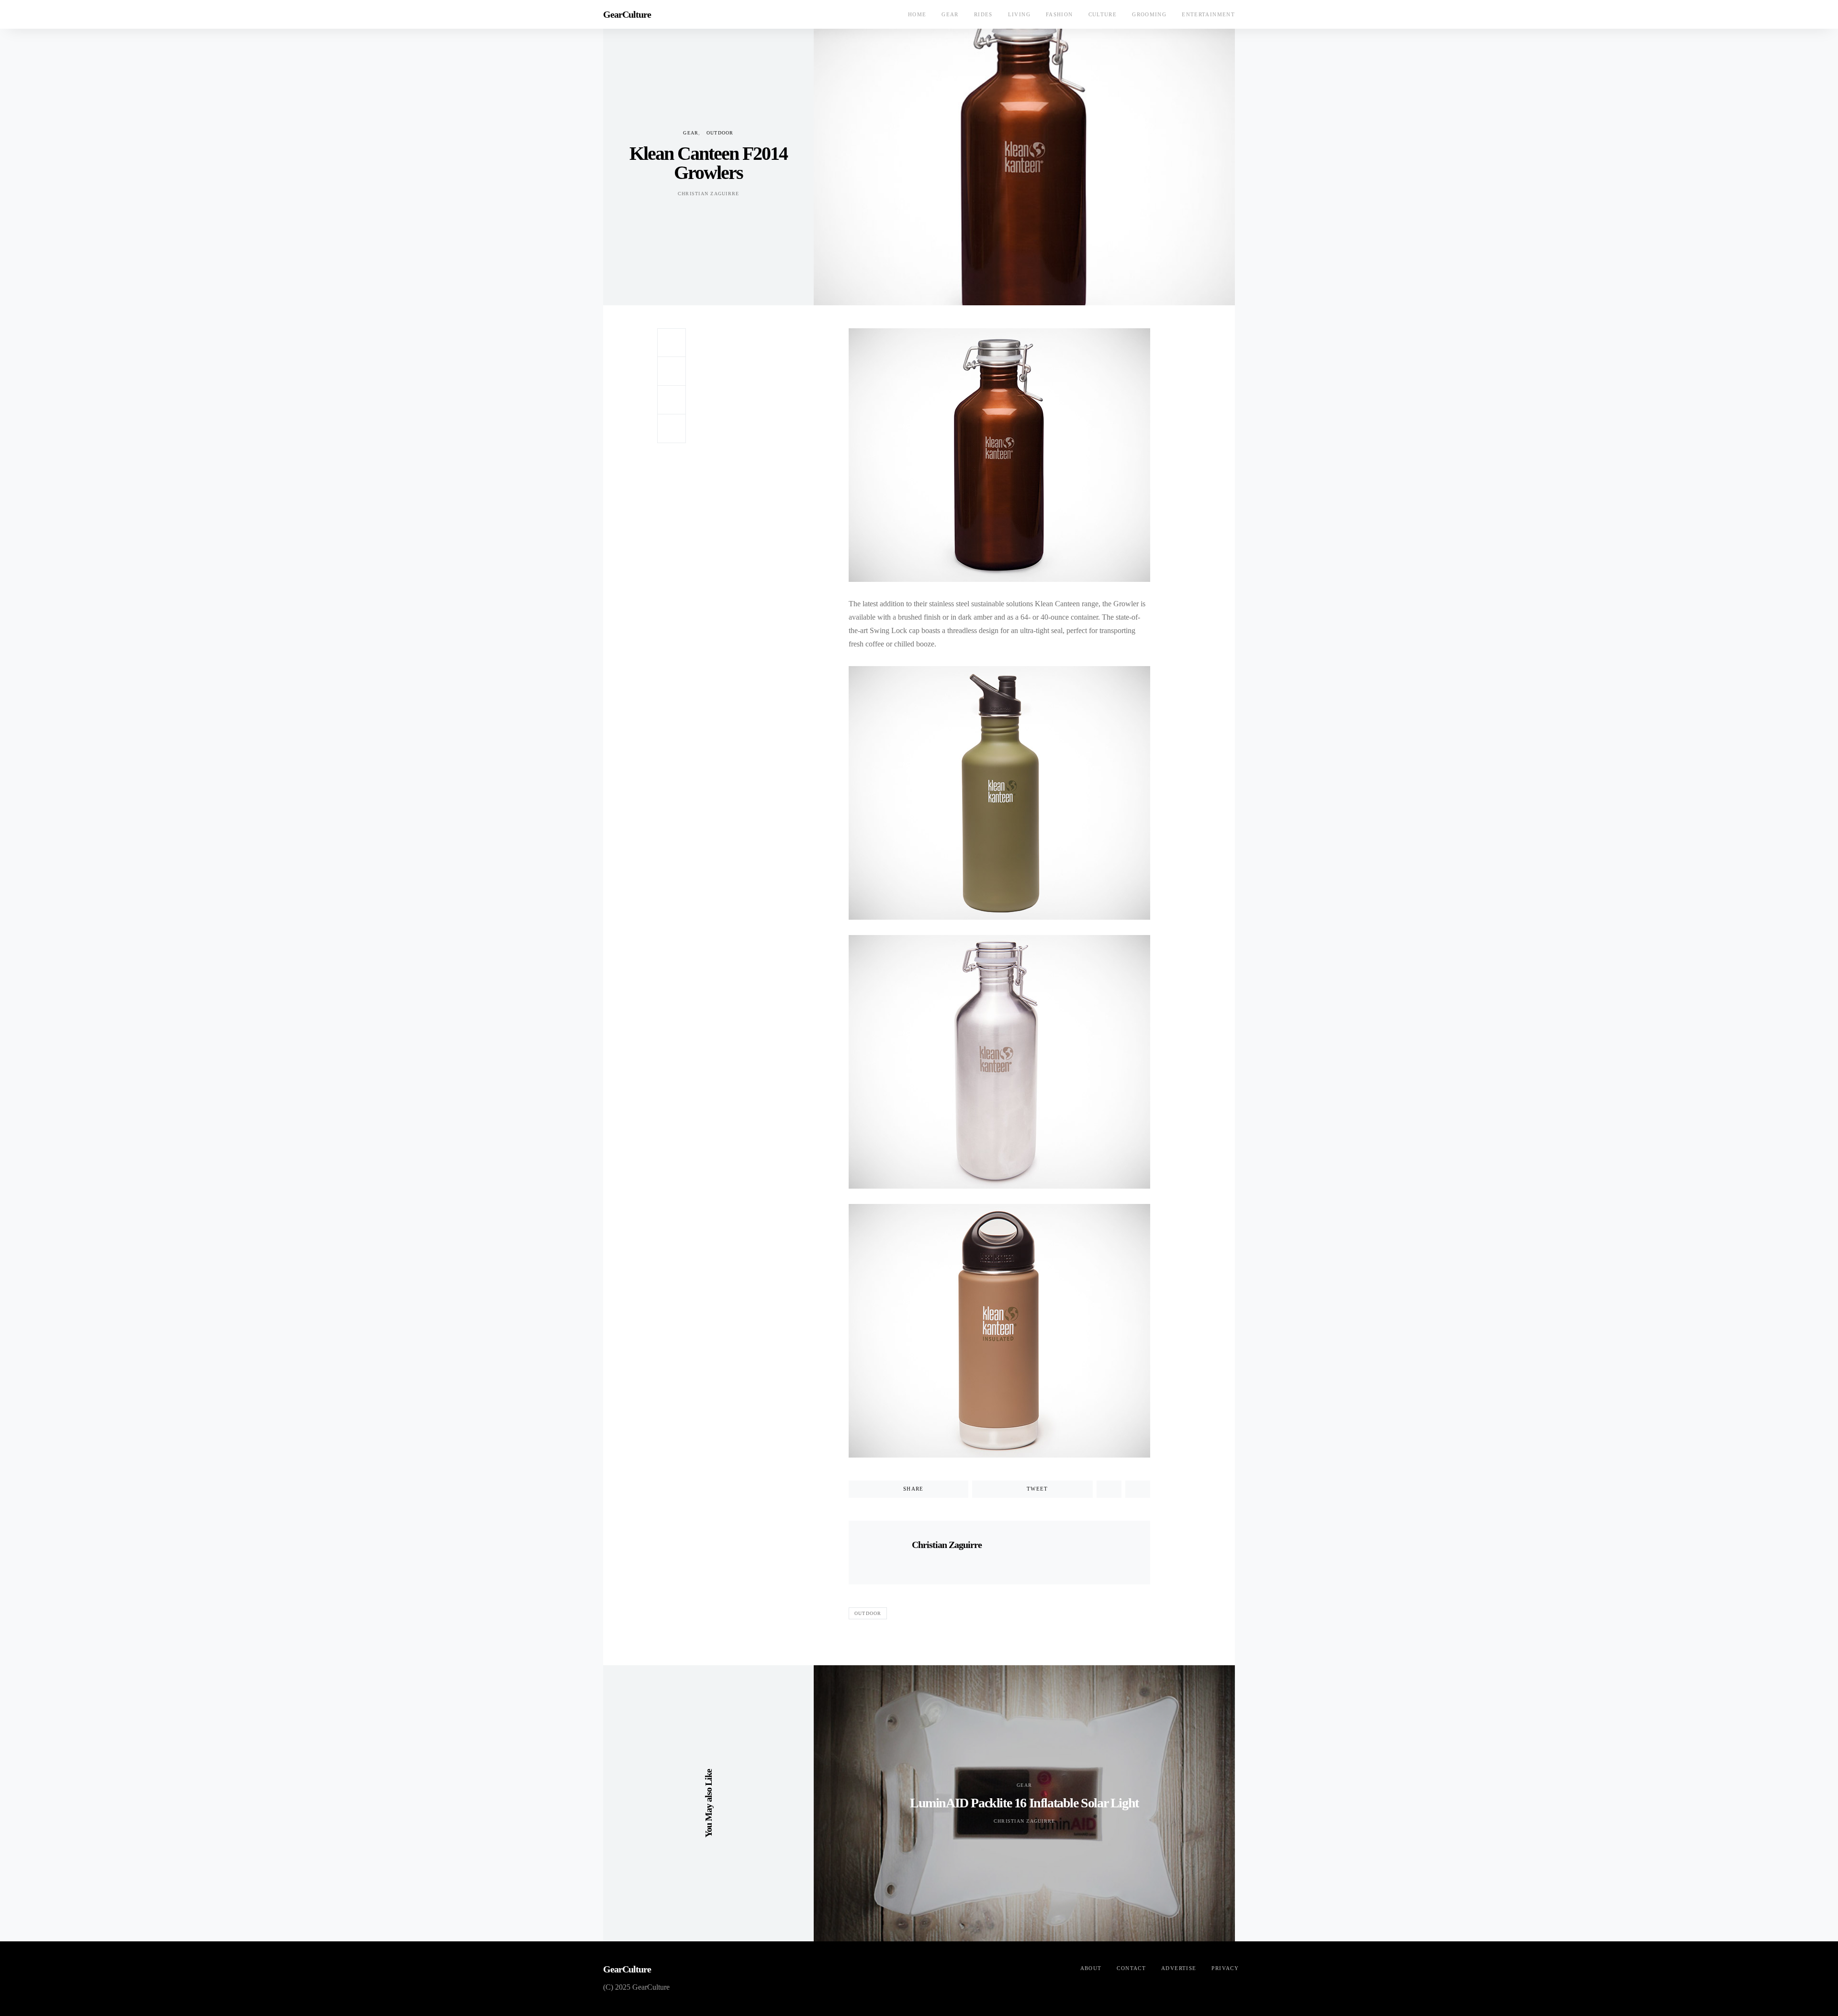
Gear (950, 14)
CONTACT (1131, 1968)
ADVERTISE (1179, 1968)
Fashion (1059, 14)
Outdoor (720, 133)
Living (1019, 14)
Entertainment (1208, 14)
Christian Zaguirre (709, 194)
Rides (983, 14)
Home (917, 14)
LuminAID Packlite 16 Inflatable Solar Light (1024, 1803)
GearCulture (627, 14)
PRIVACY (1225, 1968)
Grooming (1149, 14)
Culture (1103, 14)
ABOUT (1091, 1968)
